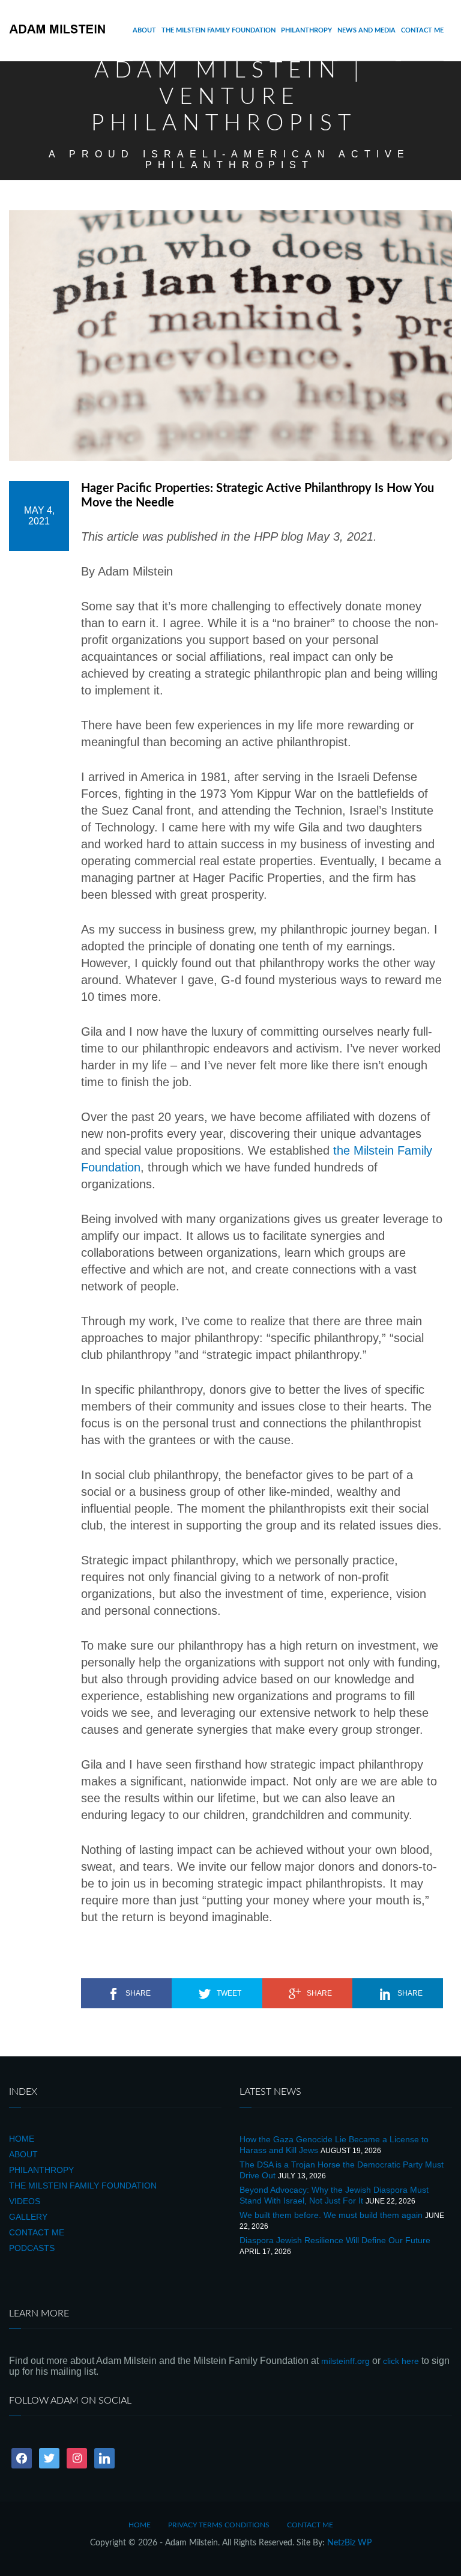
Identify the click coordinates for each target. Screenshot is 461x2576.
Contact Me (422, 30)
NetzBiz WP (349, 2543)
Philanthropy (306, 30)
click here (401, 2361)
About (144, 30)
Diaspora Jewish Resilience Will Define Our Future (335, 2240)
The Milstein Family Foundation (218, 30)
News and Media (366, 30)
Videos (25, 2201)
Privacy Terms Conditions (219, 2525)
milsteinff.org (345, 2361)
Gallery (28, 2217)
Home (22, 2139)
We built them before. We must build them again (331, 2215)
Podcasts (32, 2248)
